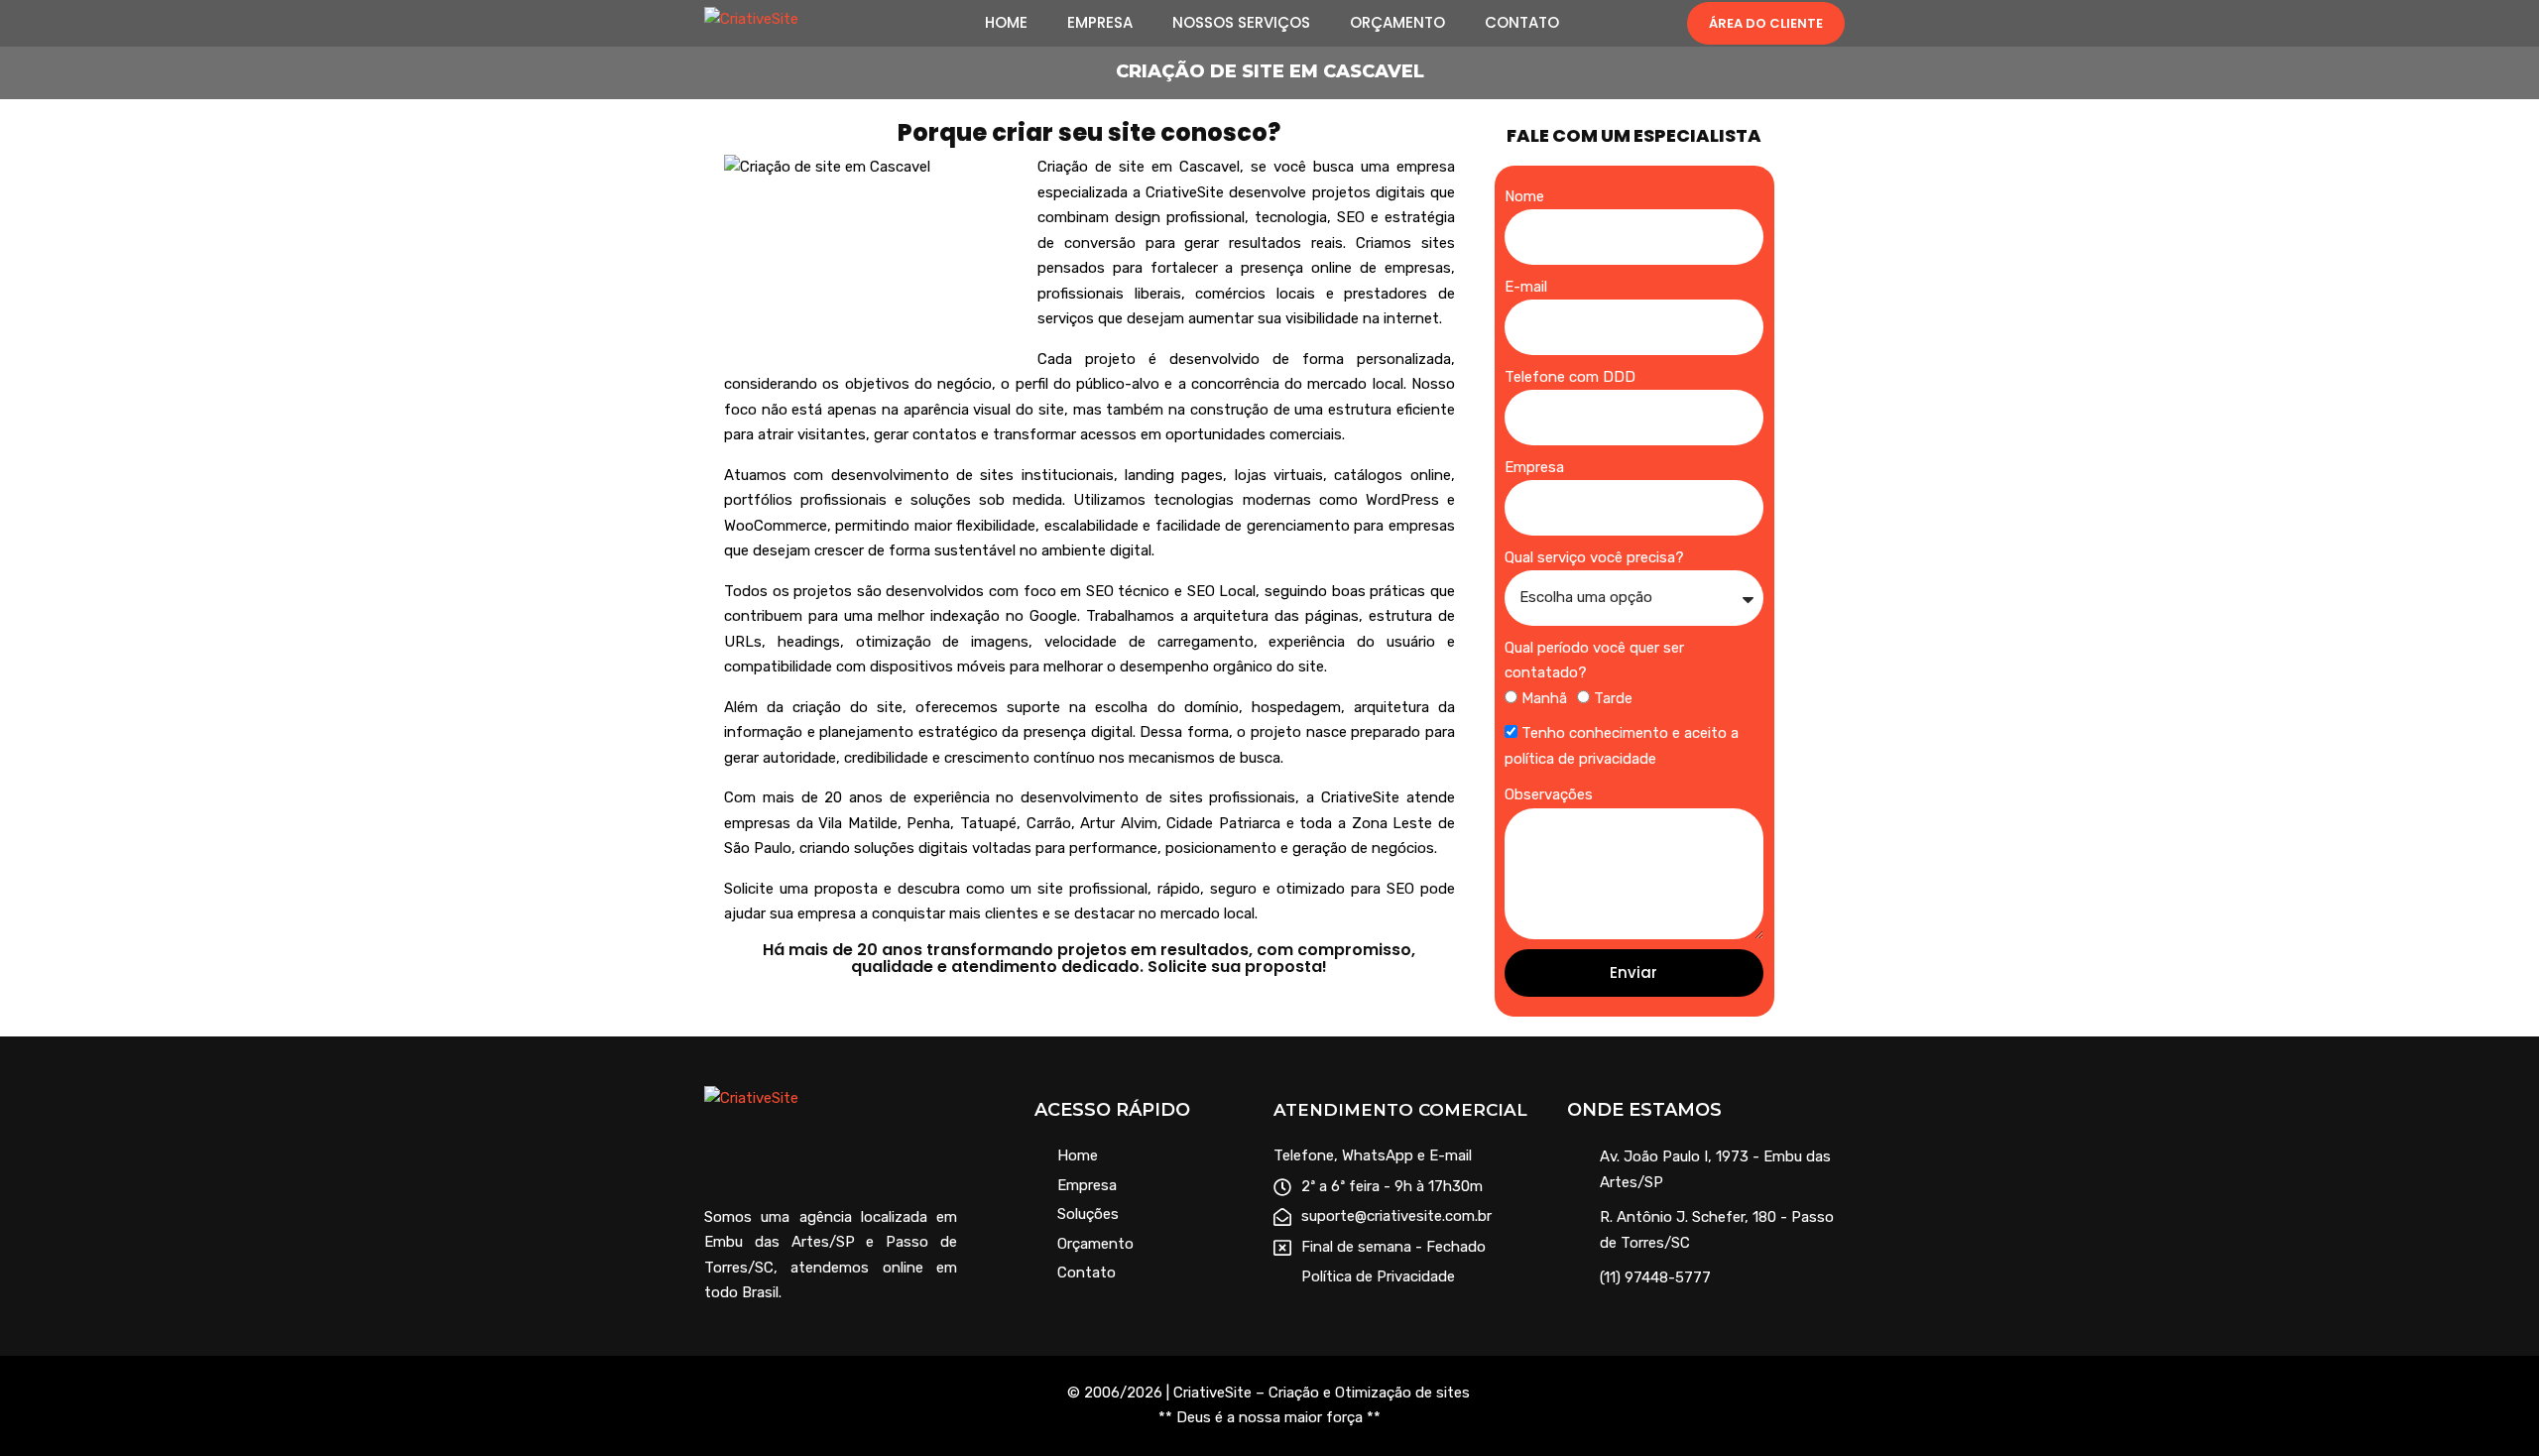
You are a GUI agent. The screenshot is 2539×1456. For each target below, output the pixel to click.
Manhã (1544, 698)
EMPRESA (1100, 23)
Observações (1549, 794)
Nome (1524, 196)
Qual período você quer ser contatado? (1594, 661)
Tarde (1613, 698)
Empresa (1534, 467)
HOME (1006, 23)
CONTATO (1522, 23)
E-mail (1526, 287)
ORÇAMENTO (1397, 23)
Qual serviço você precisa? (1594, 557)
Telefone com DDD (1570, 377)
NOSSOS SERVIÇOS (1241, 23)
